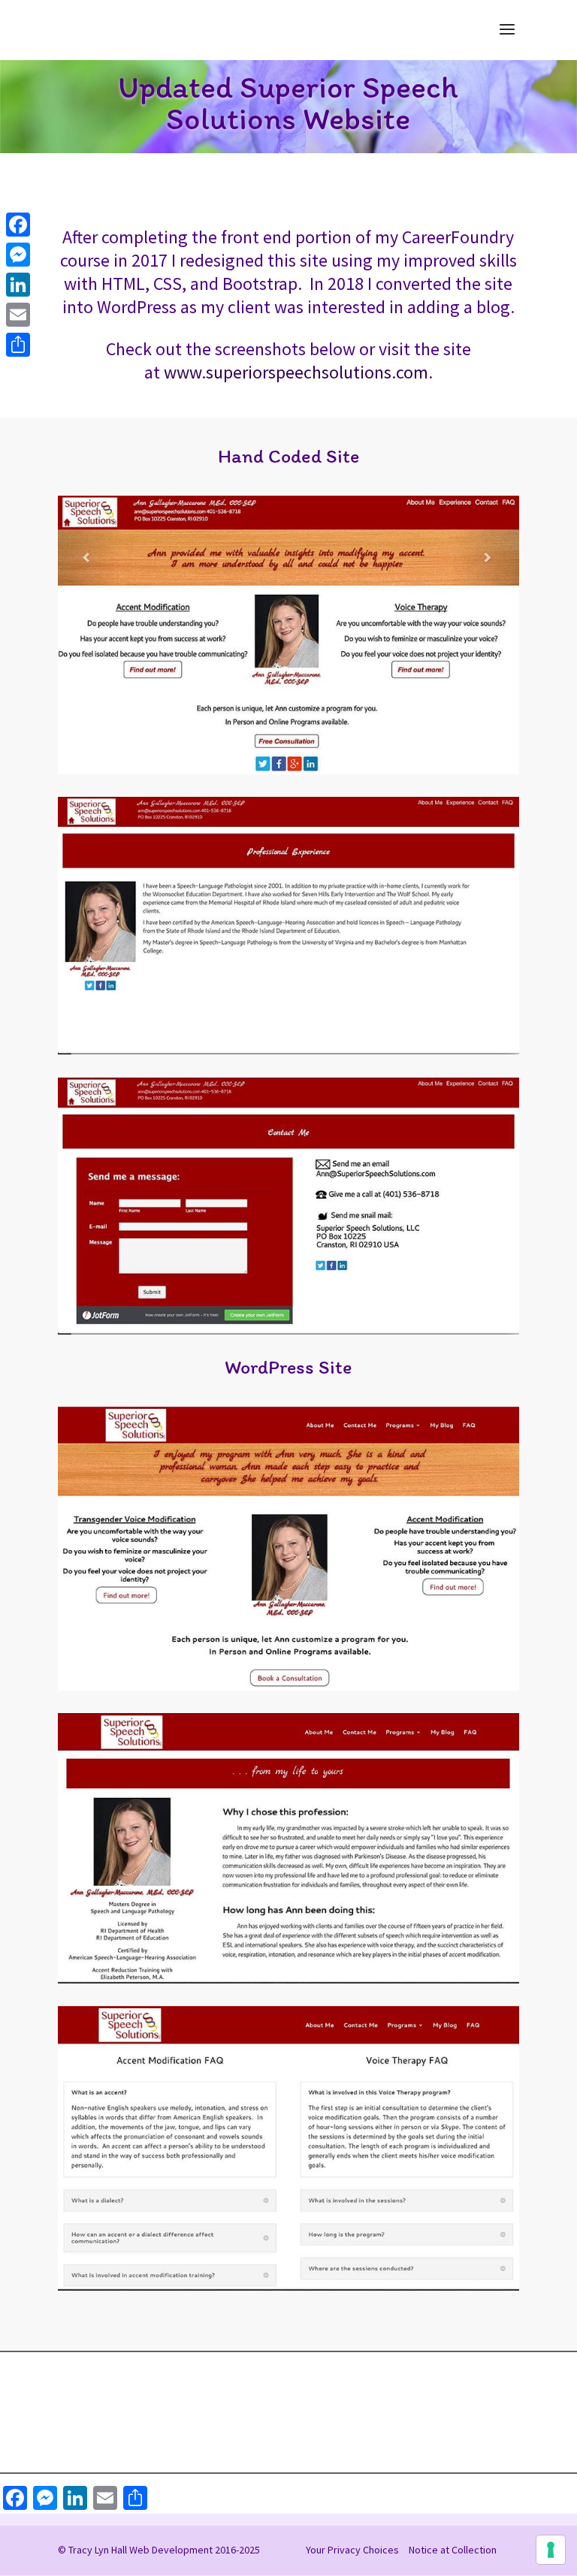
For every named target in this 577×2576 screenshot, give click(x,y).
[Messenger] (18, 255)
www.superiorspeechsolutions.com (296, 372)
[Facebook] (18, 225)
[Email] (18, 315)
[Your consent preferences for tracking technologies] (551, 2550)
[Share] (18, 345)
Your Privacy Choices (352, 2550)
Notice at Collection (453, 2550)
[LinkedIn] (18, 285)
